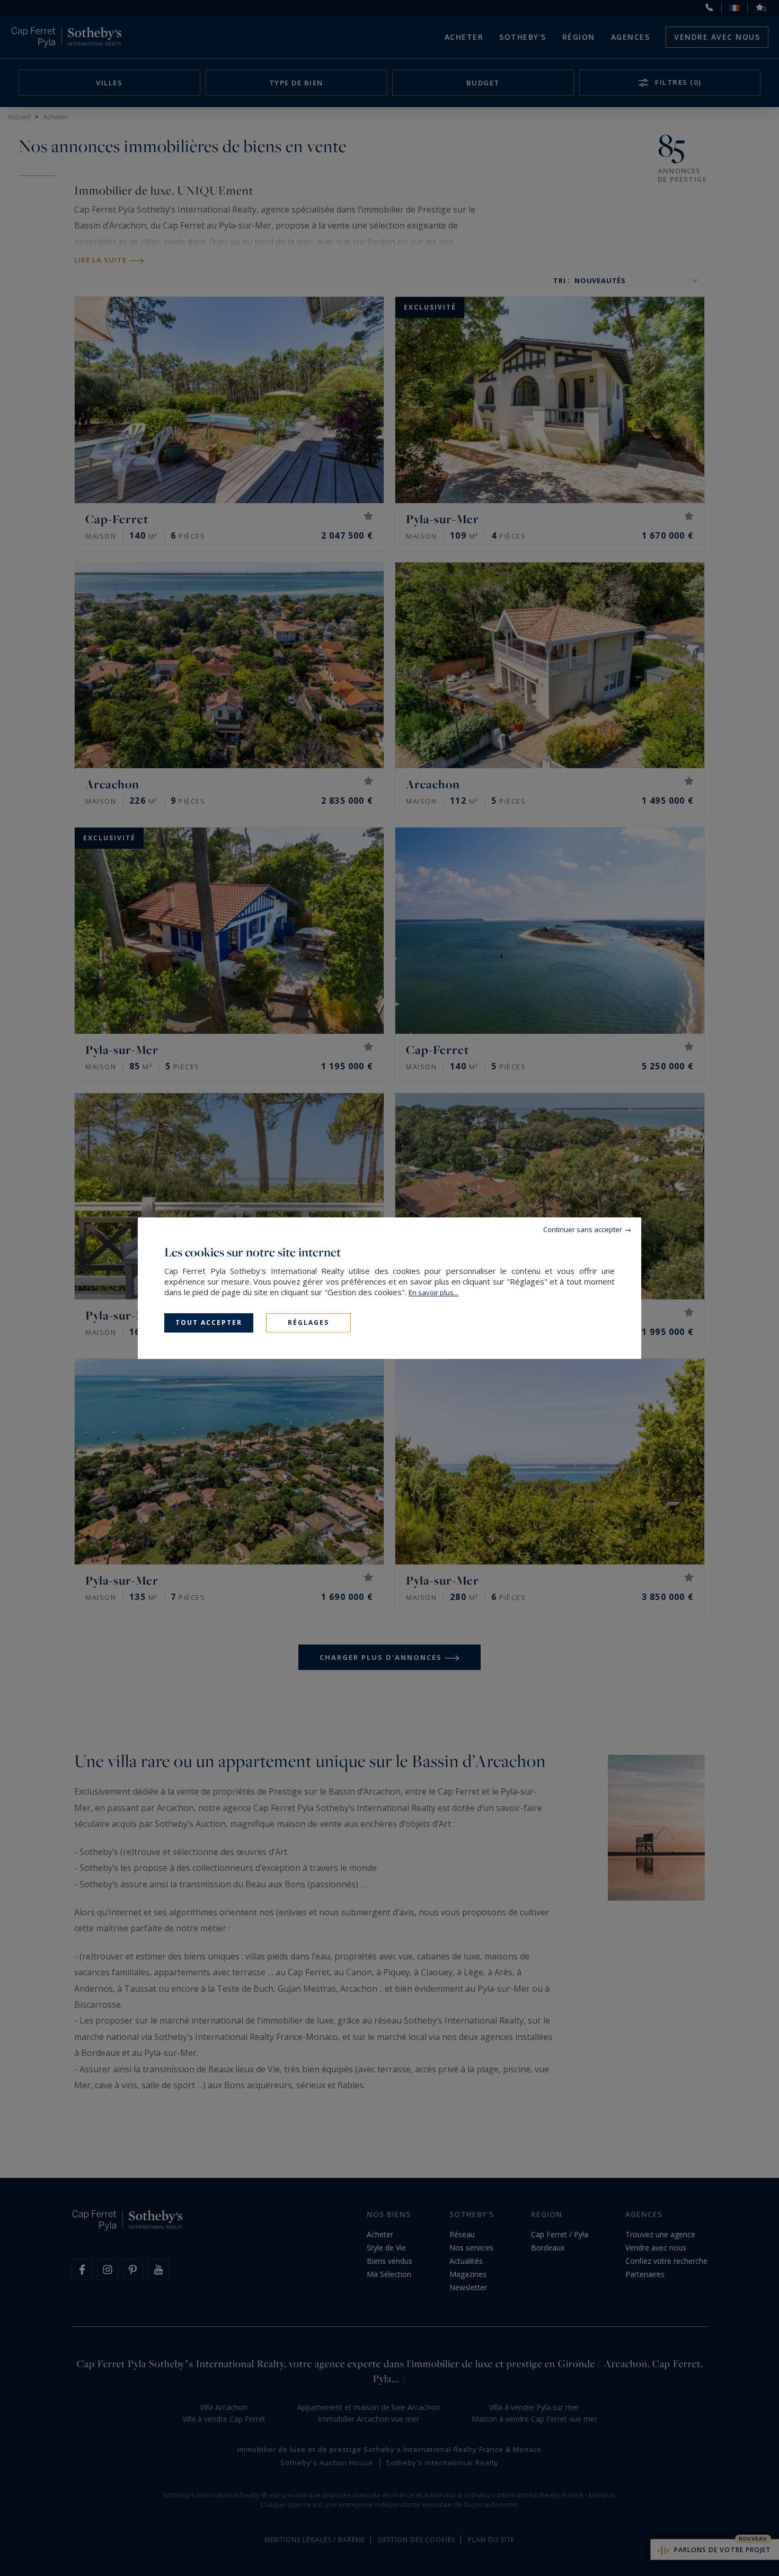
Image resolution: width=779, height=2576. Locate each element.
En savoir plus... (433, 1293)
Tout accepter (209, 1322)
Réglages (308, 1322)
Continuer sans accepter (583, 1229)
